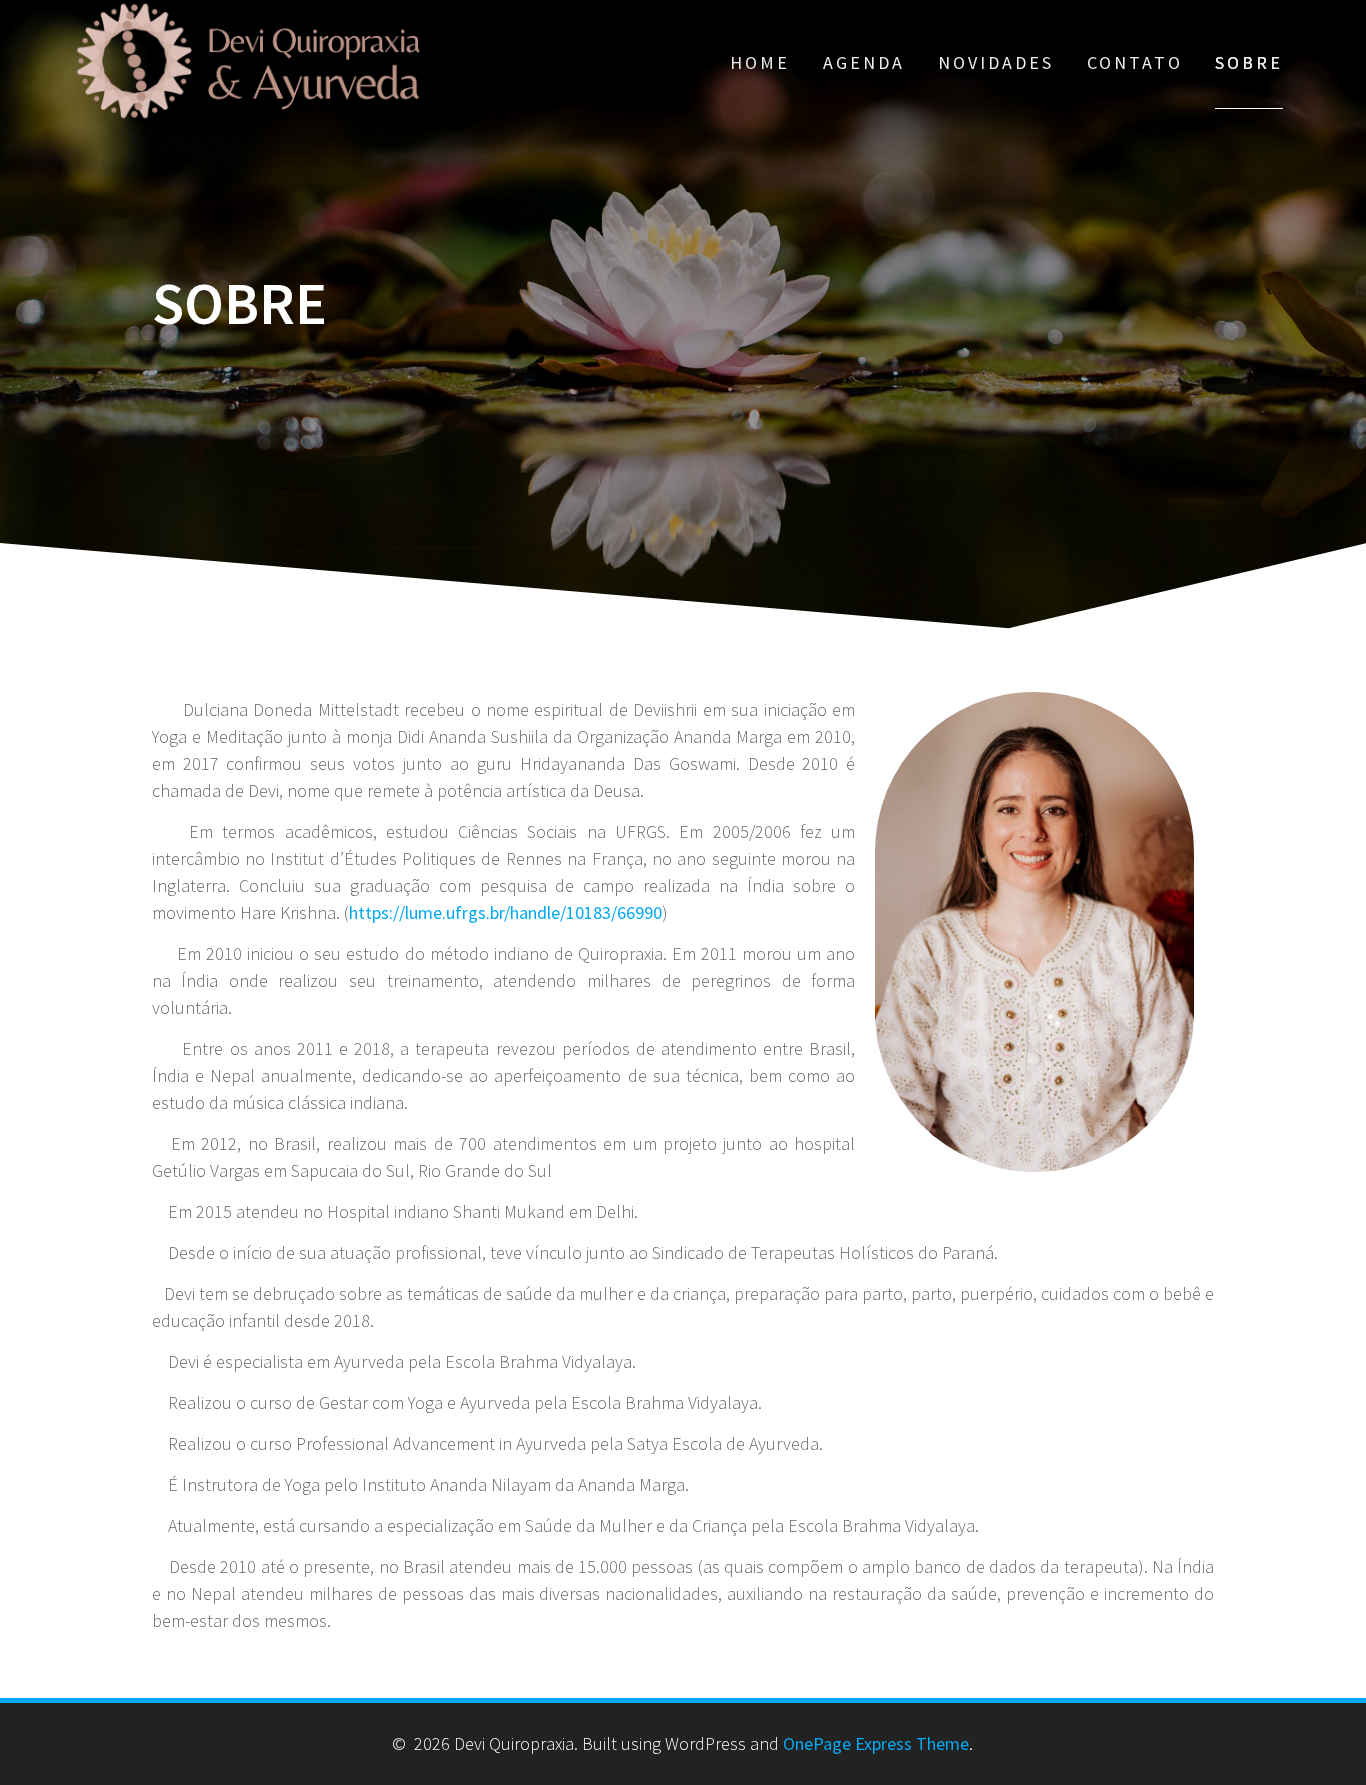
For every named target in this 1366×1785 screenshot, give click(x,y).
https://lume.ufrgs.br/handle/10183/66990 (505, 912)
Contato (1135, 62)
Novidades (996, 62)
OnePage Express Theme (876, 1743)
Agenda (864, 62)
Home (760, 62)
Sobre (1249, 62)
